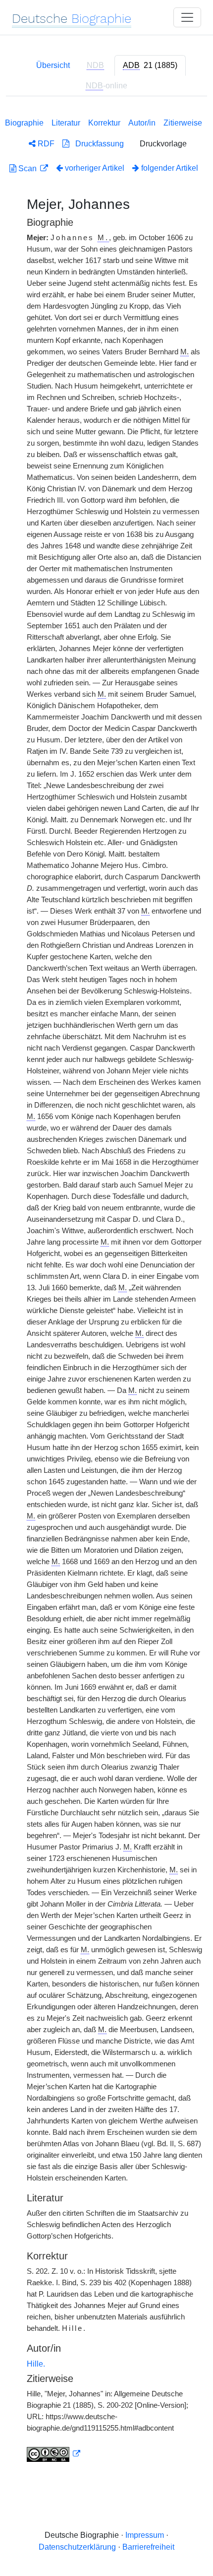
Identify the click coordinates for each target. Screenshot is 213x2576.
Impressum (145, 2535)
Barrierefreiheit (148, 2547)
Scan (27, 168)
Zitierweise (183, 123)
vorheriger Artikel (95, 168)
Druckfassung (97, 144)
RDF (45, 144)
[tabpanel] (106, 1288)
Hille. (36, 2364)
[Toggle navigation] (187, 17)
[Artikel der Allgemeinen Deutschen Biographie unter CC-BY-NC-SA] (53, 2454)
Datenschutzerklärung (77, 2547)
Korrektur (104, 123)
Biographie (24, 123)
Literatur (66, 123)
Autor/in (142, 123)
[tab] (150, 66)
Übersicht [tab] (53, 65)
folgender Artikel (169, 168)
